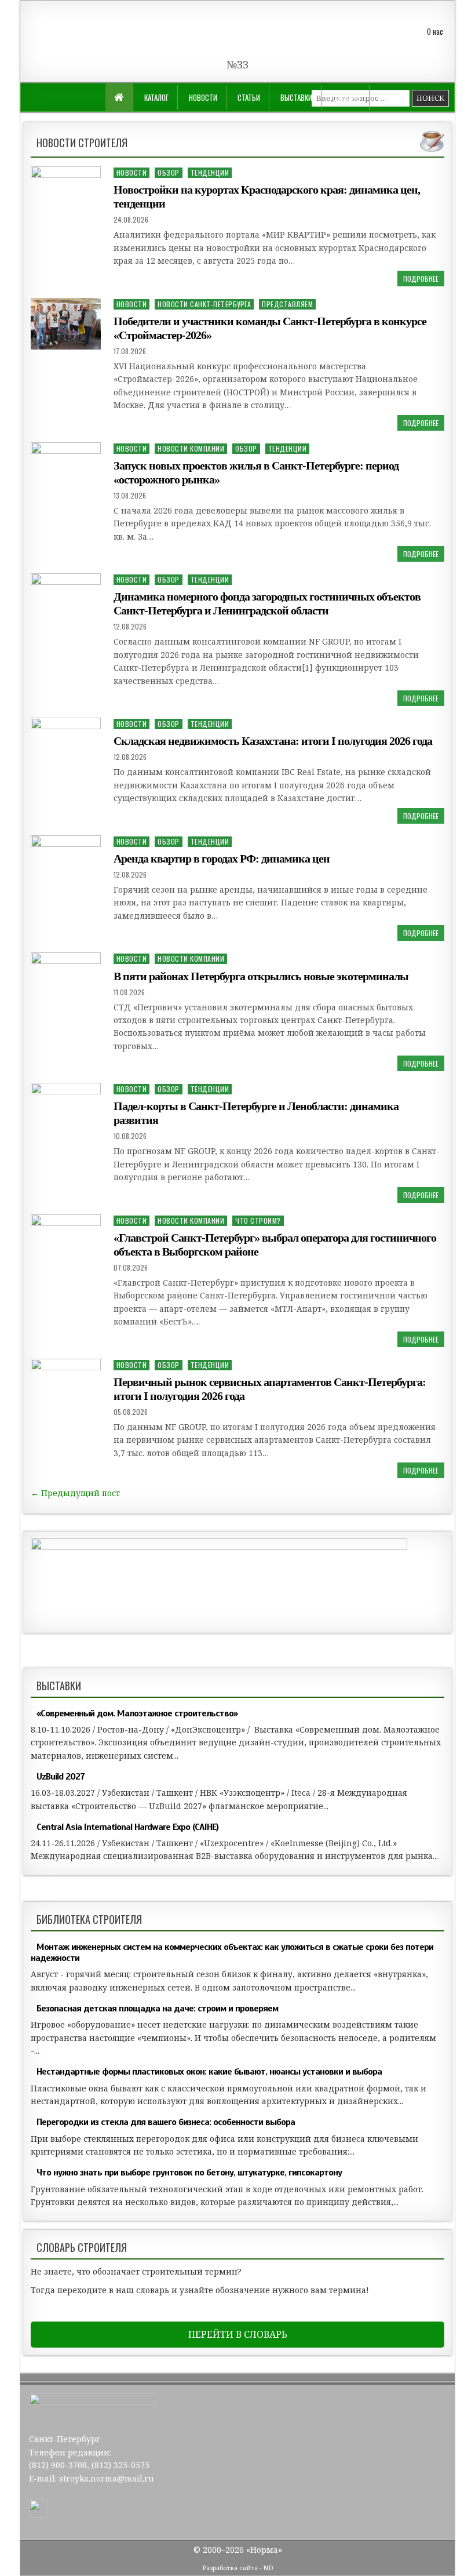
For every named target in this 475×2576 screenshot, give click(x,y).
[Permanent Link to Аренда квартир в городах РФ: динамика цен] (66, 860)
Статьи (249, 97)
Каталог (156, 97)
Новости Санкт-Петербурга (204, 304)
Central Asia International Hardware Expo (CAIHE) (127, 1827)
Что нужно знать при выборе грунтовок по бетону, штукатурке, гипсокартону (189, 2173)
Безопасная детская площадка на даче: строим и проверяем (157, 2009)
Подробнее (421, 279)
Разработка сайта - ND (238, 2568)
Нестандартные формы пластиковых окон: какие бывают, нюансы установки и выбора (209, 2072)
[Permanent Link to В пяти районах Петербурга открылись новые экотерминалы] (66, 976)
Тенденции (210, 172)
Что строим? (258, 1220)
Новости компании (191, 448)
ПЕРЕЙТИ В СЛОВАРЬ (238, 2334)
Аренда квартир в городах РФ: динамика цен (222, 858)
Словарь (346, 97)
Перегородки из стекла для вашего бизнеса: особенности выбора (166, 2122)
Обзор (169, 172)
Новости (203, 97)
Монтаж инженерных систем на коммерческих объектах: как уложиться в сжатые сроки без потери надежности (232, 1953)
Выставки (296, 97)
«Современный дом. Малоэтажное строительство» (137, 1713)
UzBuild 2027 (61, 1777)
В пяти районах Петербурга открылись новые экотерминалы (261, 976)
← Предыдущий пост (75, 1493)
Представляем (287, 304)
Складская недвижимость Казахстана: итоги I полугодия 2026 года (273, 741)
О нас (435, 31)
